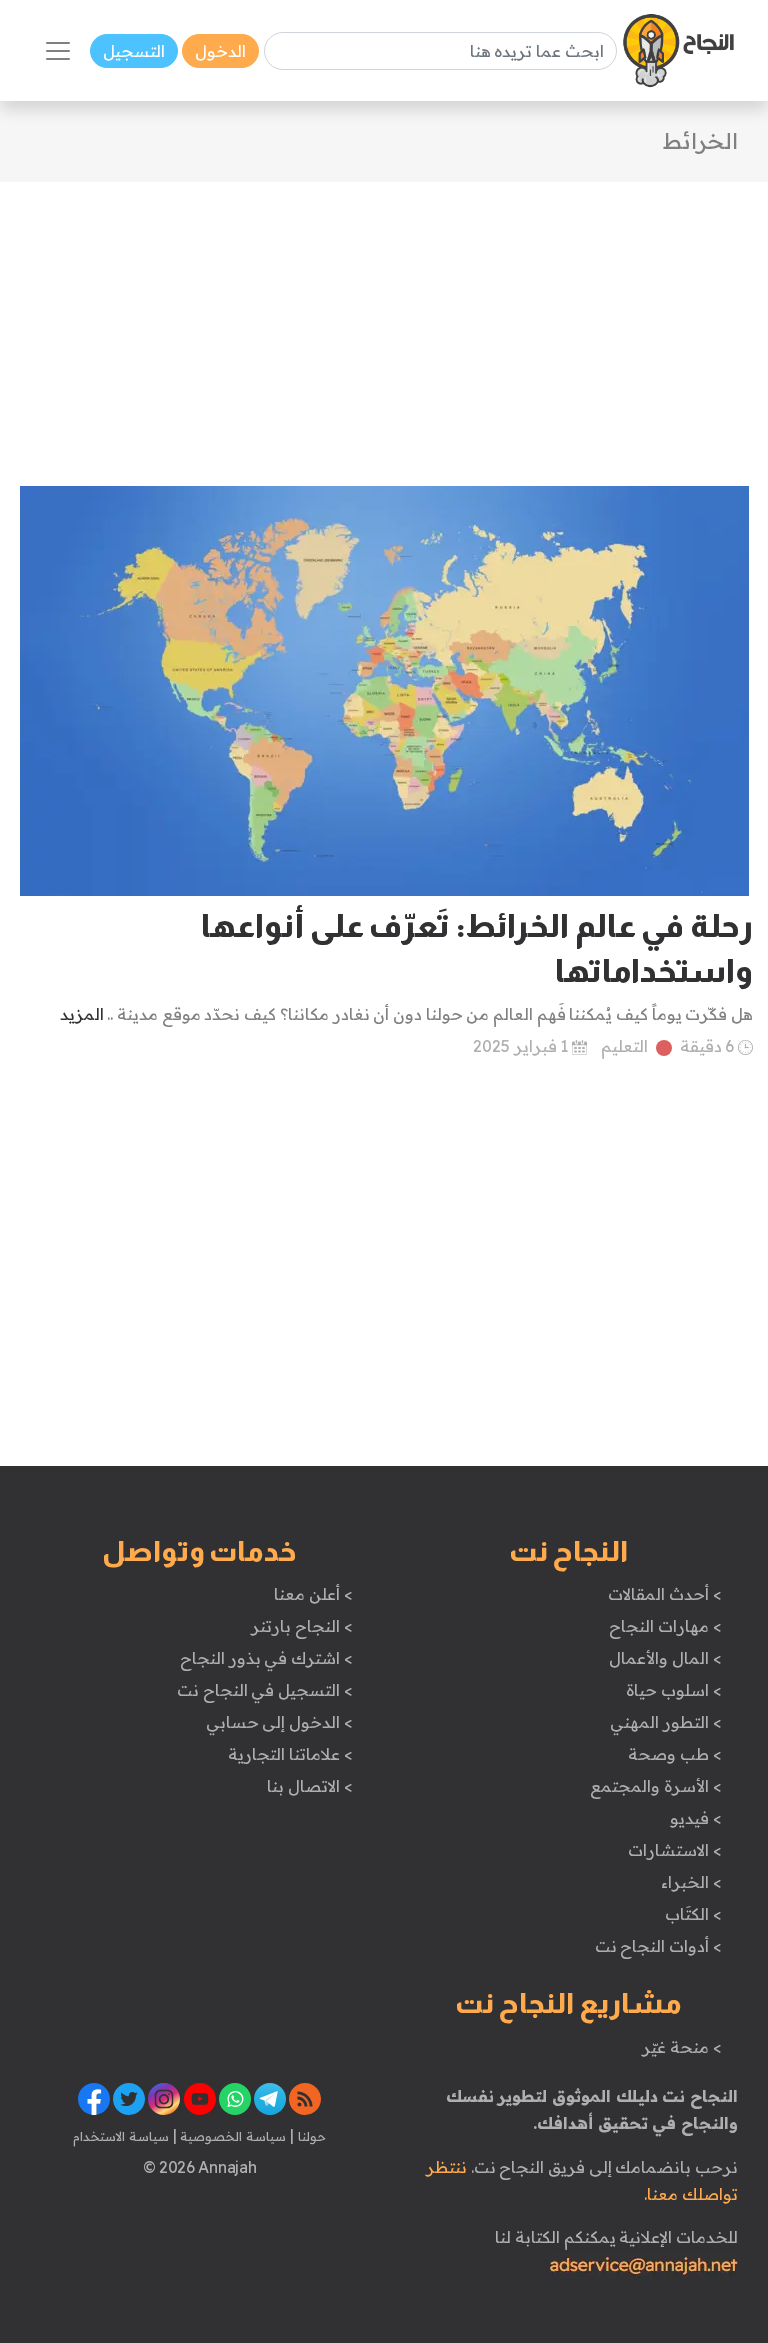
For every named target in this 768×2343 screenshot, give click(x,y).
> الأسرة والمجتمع (655, 1786)
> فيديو (696, 1818)
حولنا (310, 2136)
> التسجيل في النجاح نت (265, 1690)
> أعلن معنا (313, 1594)
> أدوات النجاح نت (658, 1946)
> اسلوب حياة (673, 1690)
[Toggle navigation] (58, 51)
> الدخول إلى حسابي (279, 1722)
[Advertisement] (384, 322)
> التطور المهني (665, 1722)
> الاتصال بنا (309, 1786)
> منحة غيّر (681, 2047)
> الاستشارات (675, 1850)
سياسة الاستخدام (121, 2136)
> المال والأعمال (665, 1658)
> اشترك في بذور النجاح (266, 1658)
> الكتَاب (693, 1914)
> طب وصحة (674, 1754)
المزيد (82, 1014)
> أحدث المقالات (664, 1594)
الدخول (220, 51)
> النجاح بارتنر (301, 1626)
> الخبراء (691, 1882)
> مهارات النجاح (665, 1626)
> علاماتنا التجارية (290, 1754)
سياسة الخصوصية (231, 2136)
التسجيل (134, 51)
